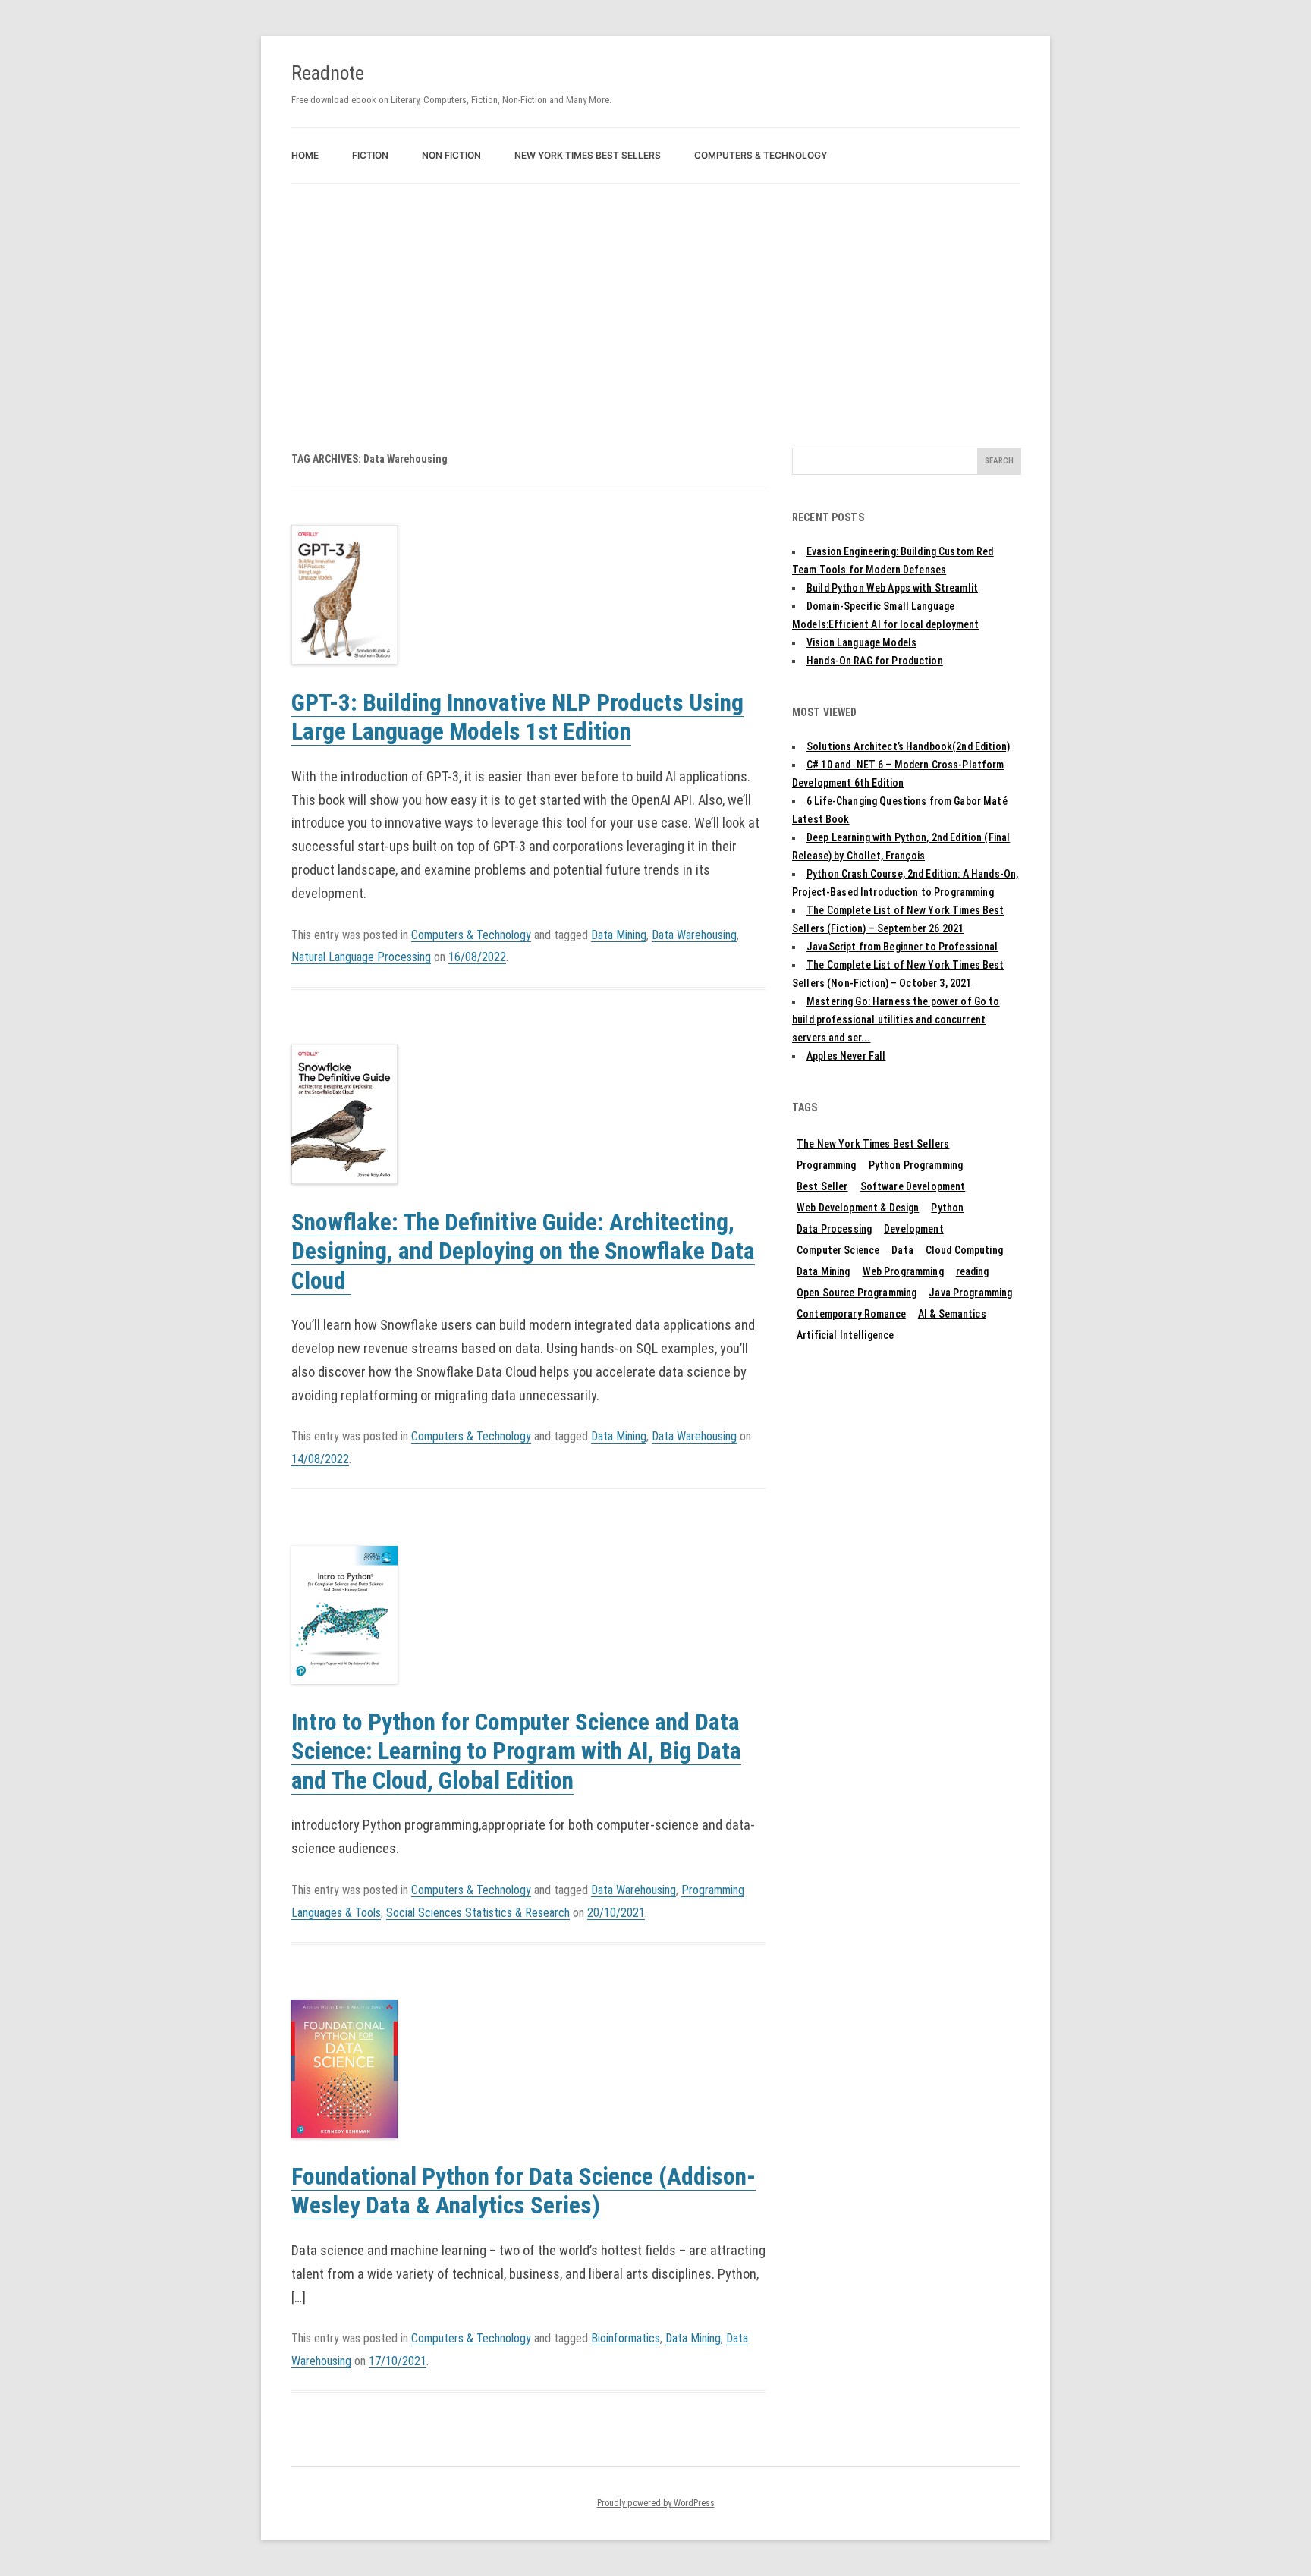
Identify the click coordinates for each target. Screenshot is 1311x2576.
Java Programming (970, 1293)
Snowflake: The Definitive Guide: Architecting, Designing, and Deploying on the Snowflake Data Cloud (523, 1252)
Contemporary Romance (851, 1314)
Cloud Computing (964, 1250)
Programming (827, 1165)
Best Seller (822, 1186)
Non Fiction (451, 155)
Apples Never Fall (846, 1056)
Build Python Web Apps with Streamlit (892, 588)
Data (902, 1250)
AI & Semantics (952, 1314)
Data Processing (834, 1229)
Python (947, 1208)
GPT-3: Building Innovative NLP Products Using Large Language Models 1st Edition (517, 718)
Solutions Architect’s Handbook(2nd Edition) (908, 746)
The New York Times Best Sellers (873, 1144)
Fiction (370, 155)
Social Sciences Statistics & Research (478, 1913)
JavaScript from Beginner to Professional (902, 947)
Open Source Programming (857, 1293)
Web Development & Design (858, 1208)
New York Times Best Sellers (588, 155)
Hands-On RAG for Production (875, 661)
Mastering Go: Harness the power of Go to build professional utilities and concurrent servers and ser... (896, 1019)
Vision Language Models (861, 642)
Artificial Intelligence (845, 1335)
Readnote (328, 73)
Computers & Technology (761, 155)
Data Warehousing (694, 935)
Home (305, 155)
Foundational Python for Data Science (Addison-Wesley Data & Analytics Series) (523, 2191)
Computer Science (838, 1250)
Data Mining (619, 935)
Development (914, 1229)
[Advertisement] (655, 297)
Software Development (913, 1186)
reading (973, 1271)
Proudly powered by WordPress (656, 2503)
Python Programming (916, 1165)
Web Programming (903, 1271)
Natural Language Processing (361, 957)
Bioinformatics (626, 2338)
